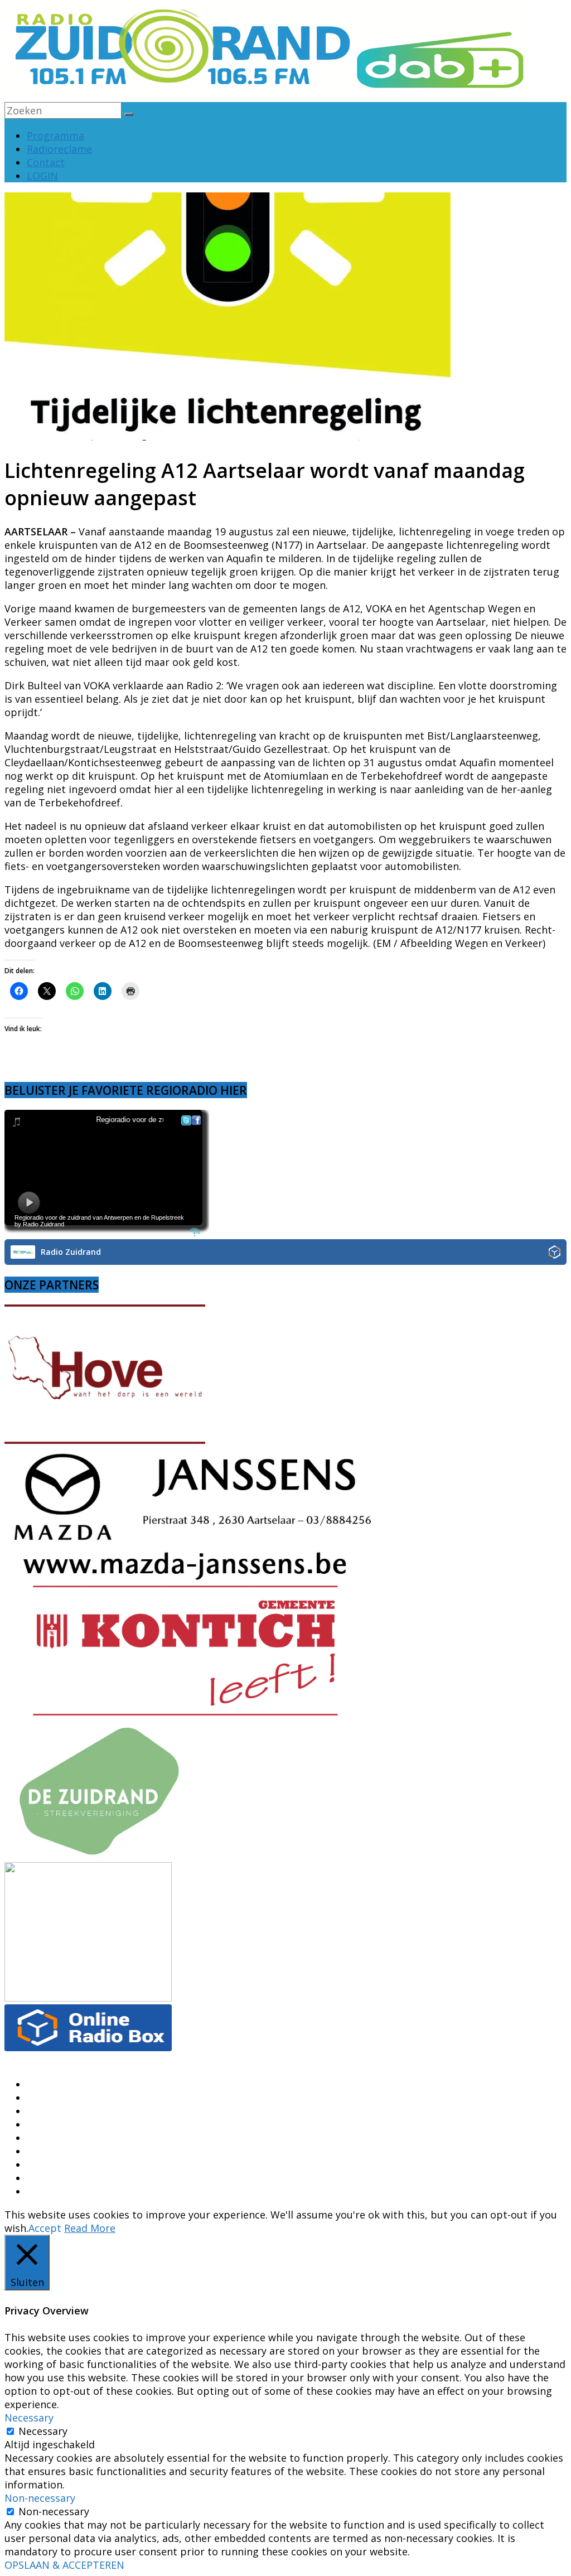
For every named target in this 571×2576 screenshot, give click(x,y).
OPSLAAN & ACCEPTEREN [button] (64, 2565)
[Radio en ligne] (555, 1253)
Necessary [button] (29, 2418)
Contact (46, 162)
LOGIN (42, 176)
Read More (90, 2228)
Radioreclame (59, 149)
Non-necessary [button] (40, 2498)
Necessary (43, 2431)
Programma (55, 136)
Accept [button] (45, 2228)
